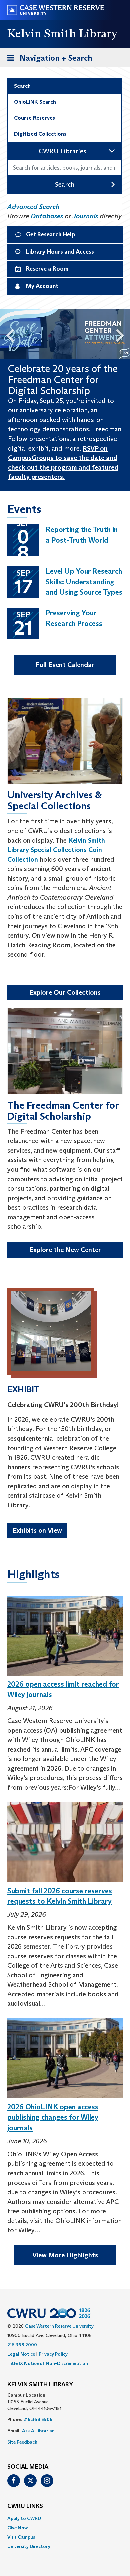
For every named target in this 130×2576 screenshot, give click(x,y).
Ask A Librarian (38, 2431)
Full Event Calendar (65, 665)
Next (123, 334)
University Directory (29, 2546)
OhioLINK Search (35, 102)
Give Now (17, 2528)
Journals (85, 216)
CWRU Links (25, 2506)
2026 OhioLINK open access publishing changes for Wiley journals (53, 2117)
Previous (7, 334)
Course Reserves (34, 118)
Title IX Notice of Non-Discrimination (48, 2363)
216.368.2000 (22, 2345)
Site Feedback (22, 2442)
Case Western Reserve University (59, 2326)
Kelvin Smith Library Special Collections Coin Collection (56, 850)
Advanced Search (33, 207)
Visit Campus (21, 2537)
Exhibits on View (37, 1530)
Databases (47, 216)
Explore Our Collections (65, 992)
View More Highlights (65, 2255)
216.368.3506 (38, 2419)
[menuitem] (65, 2518)
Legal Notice (21, 2354)
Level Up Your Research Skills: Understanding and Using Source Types (84, 582)
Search (22, 86)
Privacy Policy (53, 2354)
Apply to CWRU (24, 2518)
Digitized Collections (40, 134)
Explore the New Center (65, 1250)
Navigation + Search (48, 60)
